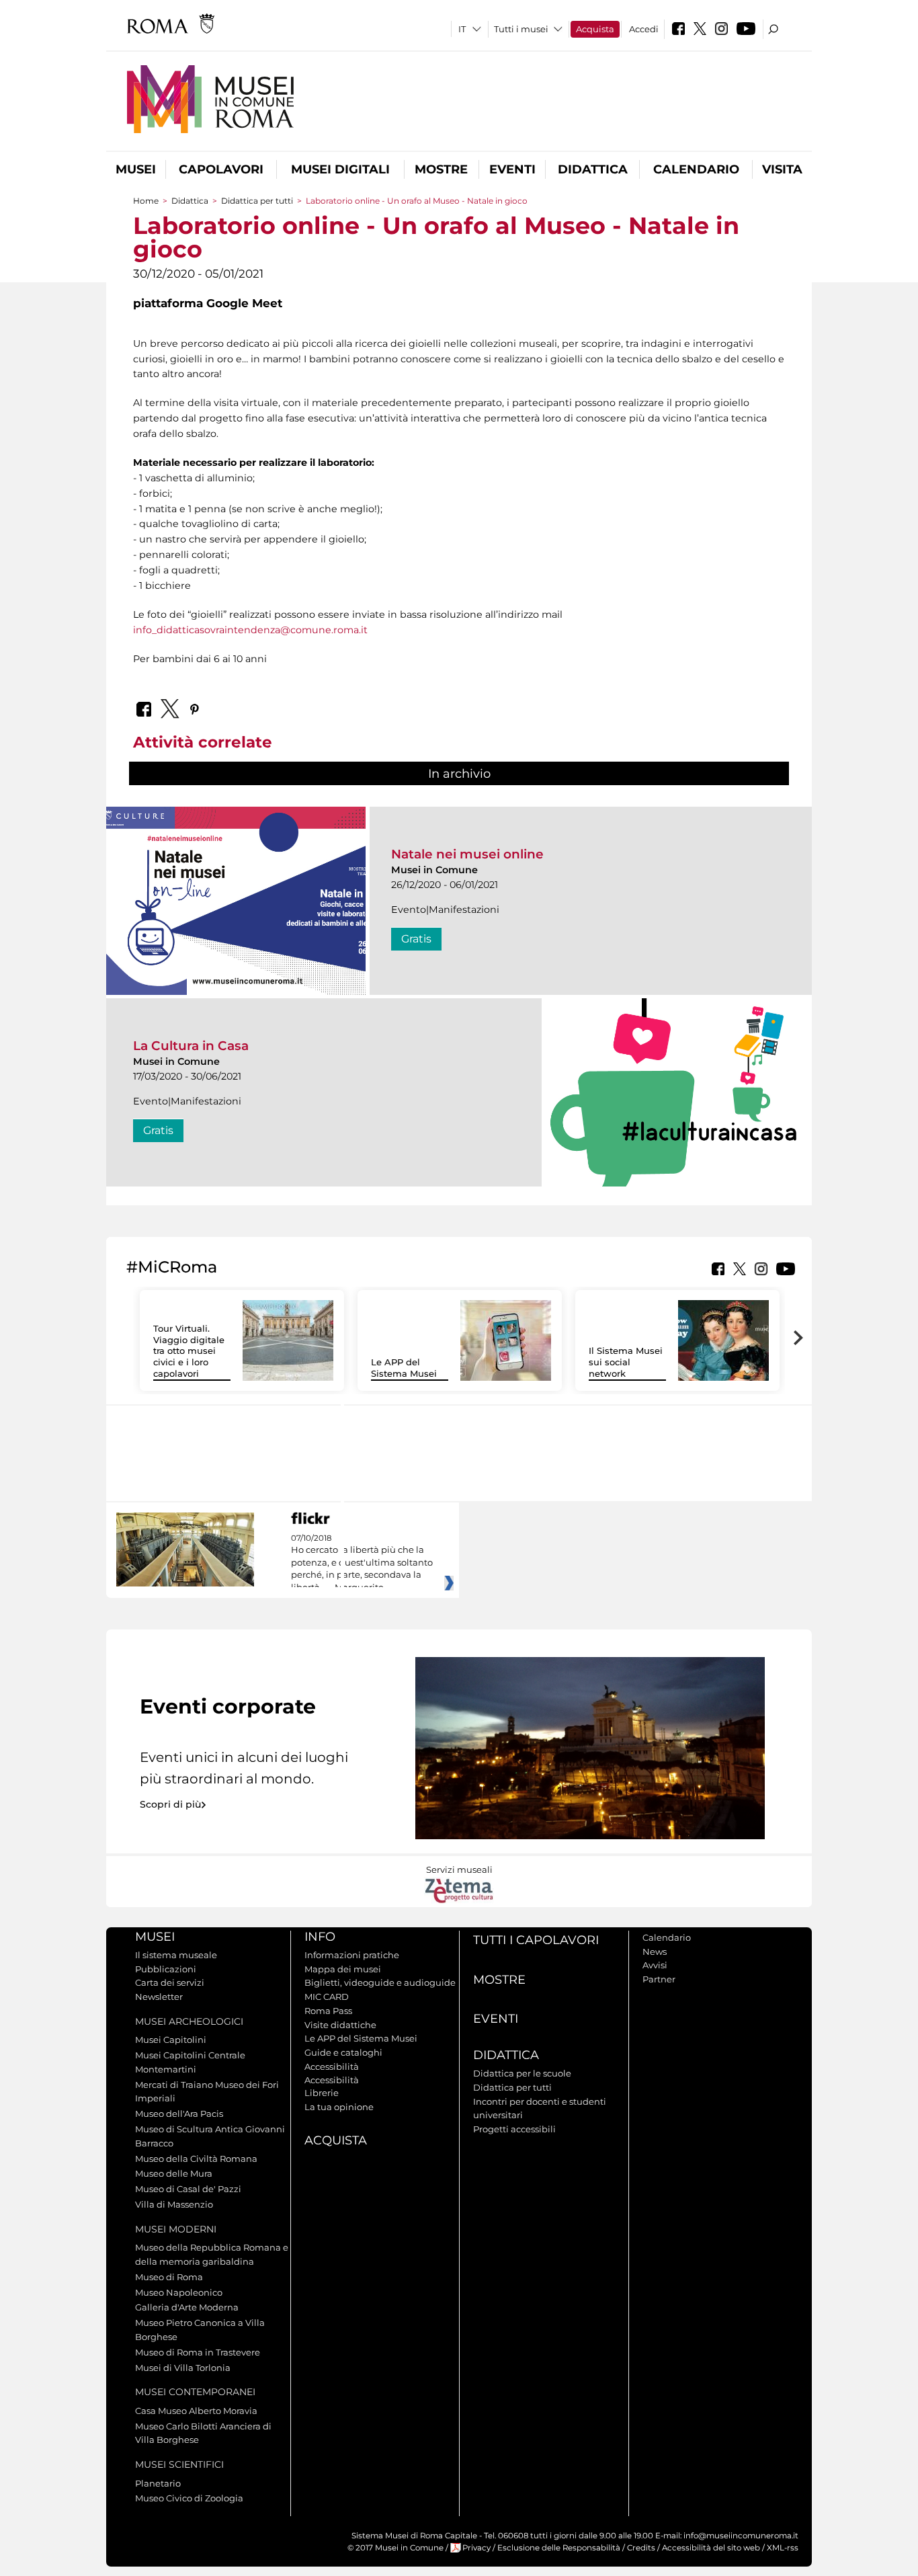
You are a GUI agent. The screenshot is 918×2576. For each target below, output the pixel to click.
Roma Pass (328, 2011)
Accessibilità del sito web (711, 2548)
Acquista (595, 29)
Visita (782, 169)
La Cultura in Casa (191, 1046)
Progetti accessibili (514, 2129)
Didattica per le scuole (522, 2073)
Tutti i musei (521, 29)
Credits (641, 2548)
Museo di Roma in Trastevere (198, 2352)
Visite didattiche (340, 2025)
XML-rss (783, 2548)
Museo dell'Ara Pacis (179, 2114)
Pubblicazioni (166, 1969)
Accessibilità (332, 2066)
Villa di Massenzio (174, 2204)
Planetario (158, 2483)
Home (146, 201)
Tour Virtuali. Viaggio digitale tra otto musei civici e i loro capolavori (189, 1351)
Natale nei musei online (467, 854)
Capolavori (221, 169)
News (655, 1951)
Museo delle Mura (174, 2173)
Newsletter (159, 1997)
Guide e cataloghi (343, 2052)
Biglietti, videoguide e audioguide (380, 1982)
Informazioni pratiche (352, 1955)
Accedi (644, 29)
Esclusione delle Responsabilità (559, 2548)
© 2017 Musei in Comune (395, 2548)
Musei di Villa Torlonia (183, 2368)
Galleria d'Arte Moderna (187, 2307)
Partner (659, 1979)
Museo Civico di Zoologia (189, 2498)
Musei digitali (340, 169)
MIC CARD (327, 1997)
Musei (136, 169)
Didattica (593, 169)
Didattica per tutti (257, 201)
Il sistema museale (176, 1955)
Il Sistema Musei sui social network (626, 1362)
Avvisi (655, 1965)
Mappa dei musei (343, 1969)
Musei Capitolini (171, 2040)
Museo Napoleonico (179, 2292)
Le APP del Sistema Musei (404, 1368)
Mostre (441, 169)
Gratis (416, 939)
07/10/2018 (362, 1563)
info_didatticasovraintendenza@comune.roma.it (250, 630)
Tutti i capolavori (536, 1940)
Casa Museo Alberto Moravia (196, 2411)
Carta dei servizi (170, 1982)
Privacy (476, 2548)
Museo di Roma (169, 2277)
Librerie (322, 2093)
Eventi (512, 169)
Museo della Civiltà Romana (196, 2159)
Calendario (696, 169)
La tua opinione (339, 2107)
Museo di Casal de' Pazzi (188, 2189)
